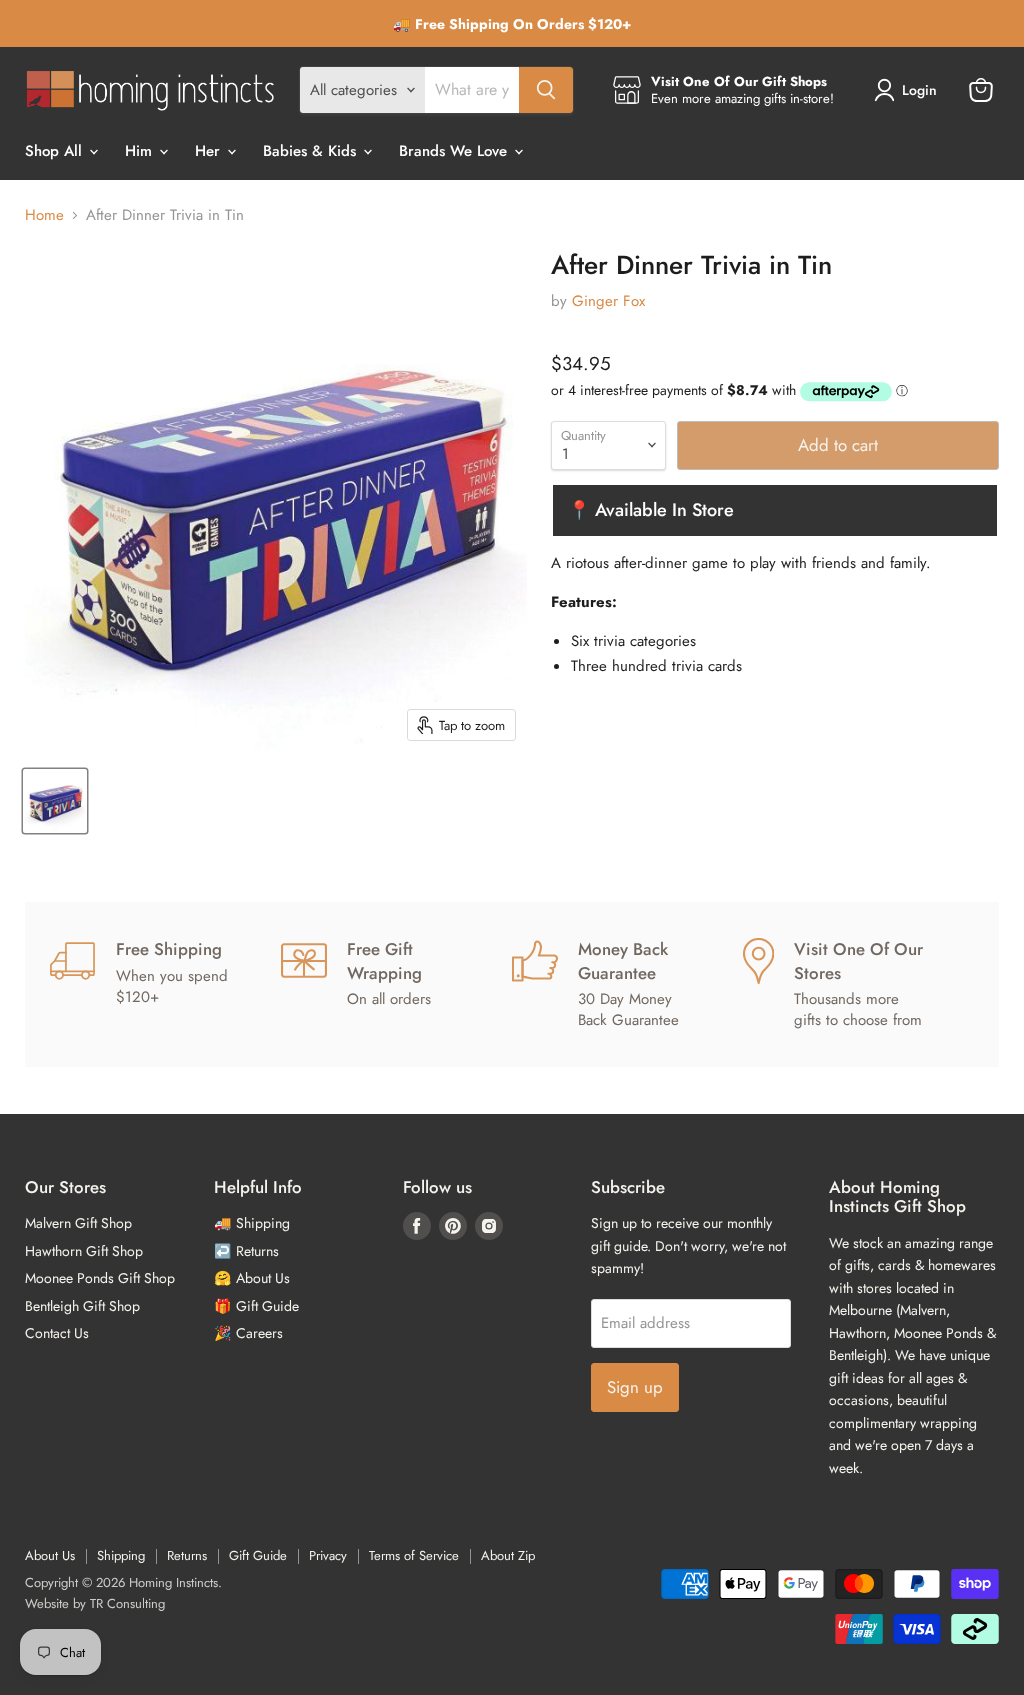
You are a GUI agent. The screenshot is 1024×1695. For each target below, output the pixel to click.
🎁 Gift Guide (256, 1306)
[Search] (546, 90)
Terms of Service (414, 1555)
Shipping (121, 1555)
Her (210, 151)
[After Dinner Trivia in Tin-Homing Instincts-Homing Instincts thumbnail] (55, 801)
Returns (187, 1555)
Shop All (56, 151)
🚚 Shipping (252, 1223)
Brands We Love (455, 151)
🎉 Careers (248, 1333)
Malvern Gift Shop (78, 1223)
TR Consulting (127, 1603)
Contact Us (57, 1333)
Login (919, 90)
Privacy (328, 1555)
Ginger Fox (608, 301)
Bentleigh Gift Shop (82, 1306)
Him (141, 151)
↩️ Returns (246, 1251)
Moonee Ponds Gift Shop (100, 1278)
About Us (50, 1555)
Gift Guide (258, 1555)
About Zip (508, 1555)
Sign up (635, 1387)
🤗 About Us (252, 1278)
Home (44, 215)
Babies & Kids (312, 151)
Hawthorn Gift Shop (84, 1251)
